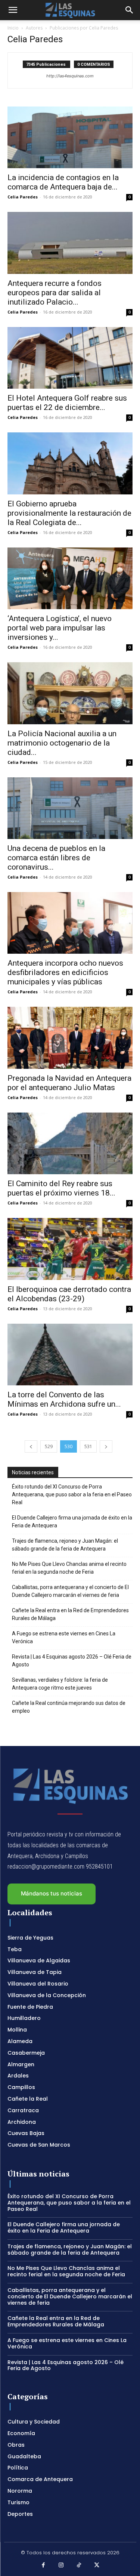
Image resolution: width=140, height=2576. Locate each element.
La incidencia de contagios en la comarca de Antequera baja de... (63, 182)
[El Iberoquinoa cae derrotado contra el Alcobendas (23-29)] (70, 1249)
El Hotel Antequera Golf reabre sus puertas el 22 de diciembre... (67, 403)
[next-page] (106, 1446)
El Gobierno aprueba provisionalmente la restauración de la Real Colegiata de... (69, 513)
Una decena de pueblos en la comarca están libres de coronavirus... (56, 858)
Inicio (13, 28)
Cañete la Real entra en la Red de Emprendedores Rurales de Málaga (70, 1614)
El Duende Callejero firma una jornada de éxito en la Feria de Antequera (72, 1522)
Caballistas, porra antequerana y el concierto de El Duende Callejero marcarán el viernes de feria (70, 1591)
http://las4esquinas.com (70, 76)
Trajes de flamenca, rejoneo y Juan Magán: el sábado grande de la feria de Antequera (65, 1545)
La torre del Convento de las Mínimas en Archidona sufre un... (64, 1399)
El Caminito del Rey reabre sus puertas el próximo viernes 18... (61, 1188)
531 (88, 1446)
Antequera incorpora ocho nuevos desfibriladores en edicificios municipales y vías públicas (65, 972)
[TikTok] (79, 2566)
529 (49, 1446)
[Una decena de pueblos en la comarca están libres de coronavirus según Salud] (70, 808)
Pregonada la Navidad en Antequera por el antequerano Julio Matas (69, 1083)
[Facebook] (44, 2566)
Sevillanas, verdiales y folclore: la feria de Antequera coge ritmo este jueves (60, 1684)
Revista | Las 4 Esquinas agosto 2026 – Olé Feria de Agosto (72, 1661)
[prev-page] (31, 1446)
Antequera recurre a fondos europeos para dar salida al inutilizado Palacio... (55, 293)
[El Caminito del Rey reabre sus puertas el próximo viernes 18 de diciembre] (70, 1143)
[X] (97, 2566)
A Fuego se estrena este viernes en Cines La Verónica (64, 1637)
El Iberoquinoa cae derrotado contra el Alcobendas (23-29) (69, 1294)
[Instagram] (61, 2566)
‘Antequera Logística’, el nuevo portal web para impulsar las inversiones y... (60, 628)
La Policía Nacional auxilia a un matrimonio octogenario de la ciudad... (62, 743)
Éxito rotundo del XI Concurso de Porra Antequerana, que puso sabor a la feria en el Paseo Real (72, 1494)
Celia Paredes (23, 197)
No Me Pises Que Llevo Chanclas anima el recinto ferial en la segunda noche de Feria (69, 1568)
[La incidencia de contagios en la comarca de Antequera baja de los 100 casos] (70, 137)
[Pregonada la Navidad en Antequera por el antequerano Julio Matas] (70, 1038)
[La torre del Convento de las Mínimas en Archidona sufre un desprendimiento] (70, 1355)
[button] (13, 10)
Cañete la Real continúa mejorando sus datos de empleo (69, 1707)
